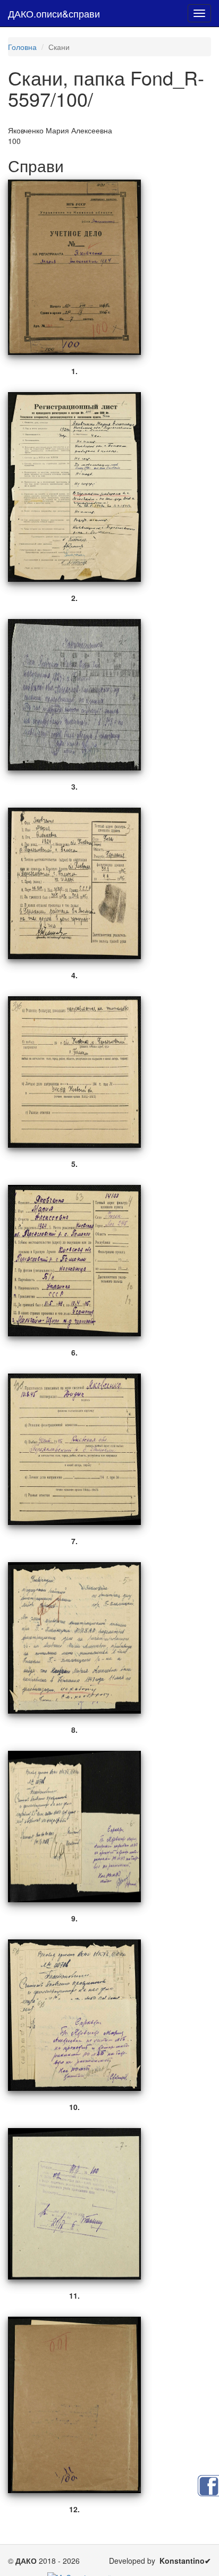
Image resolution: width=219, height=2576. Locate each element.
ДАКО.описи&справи (54, 13)
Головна (22, 47)
